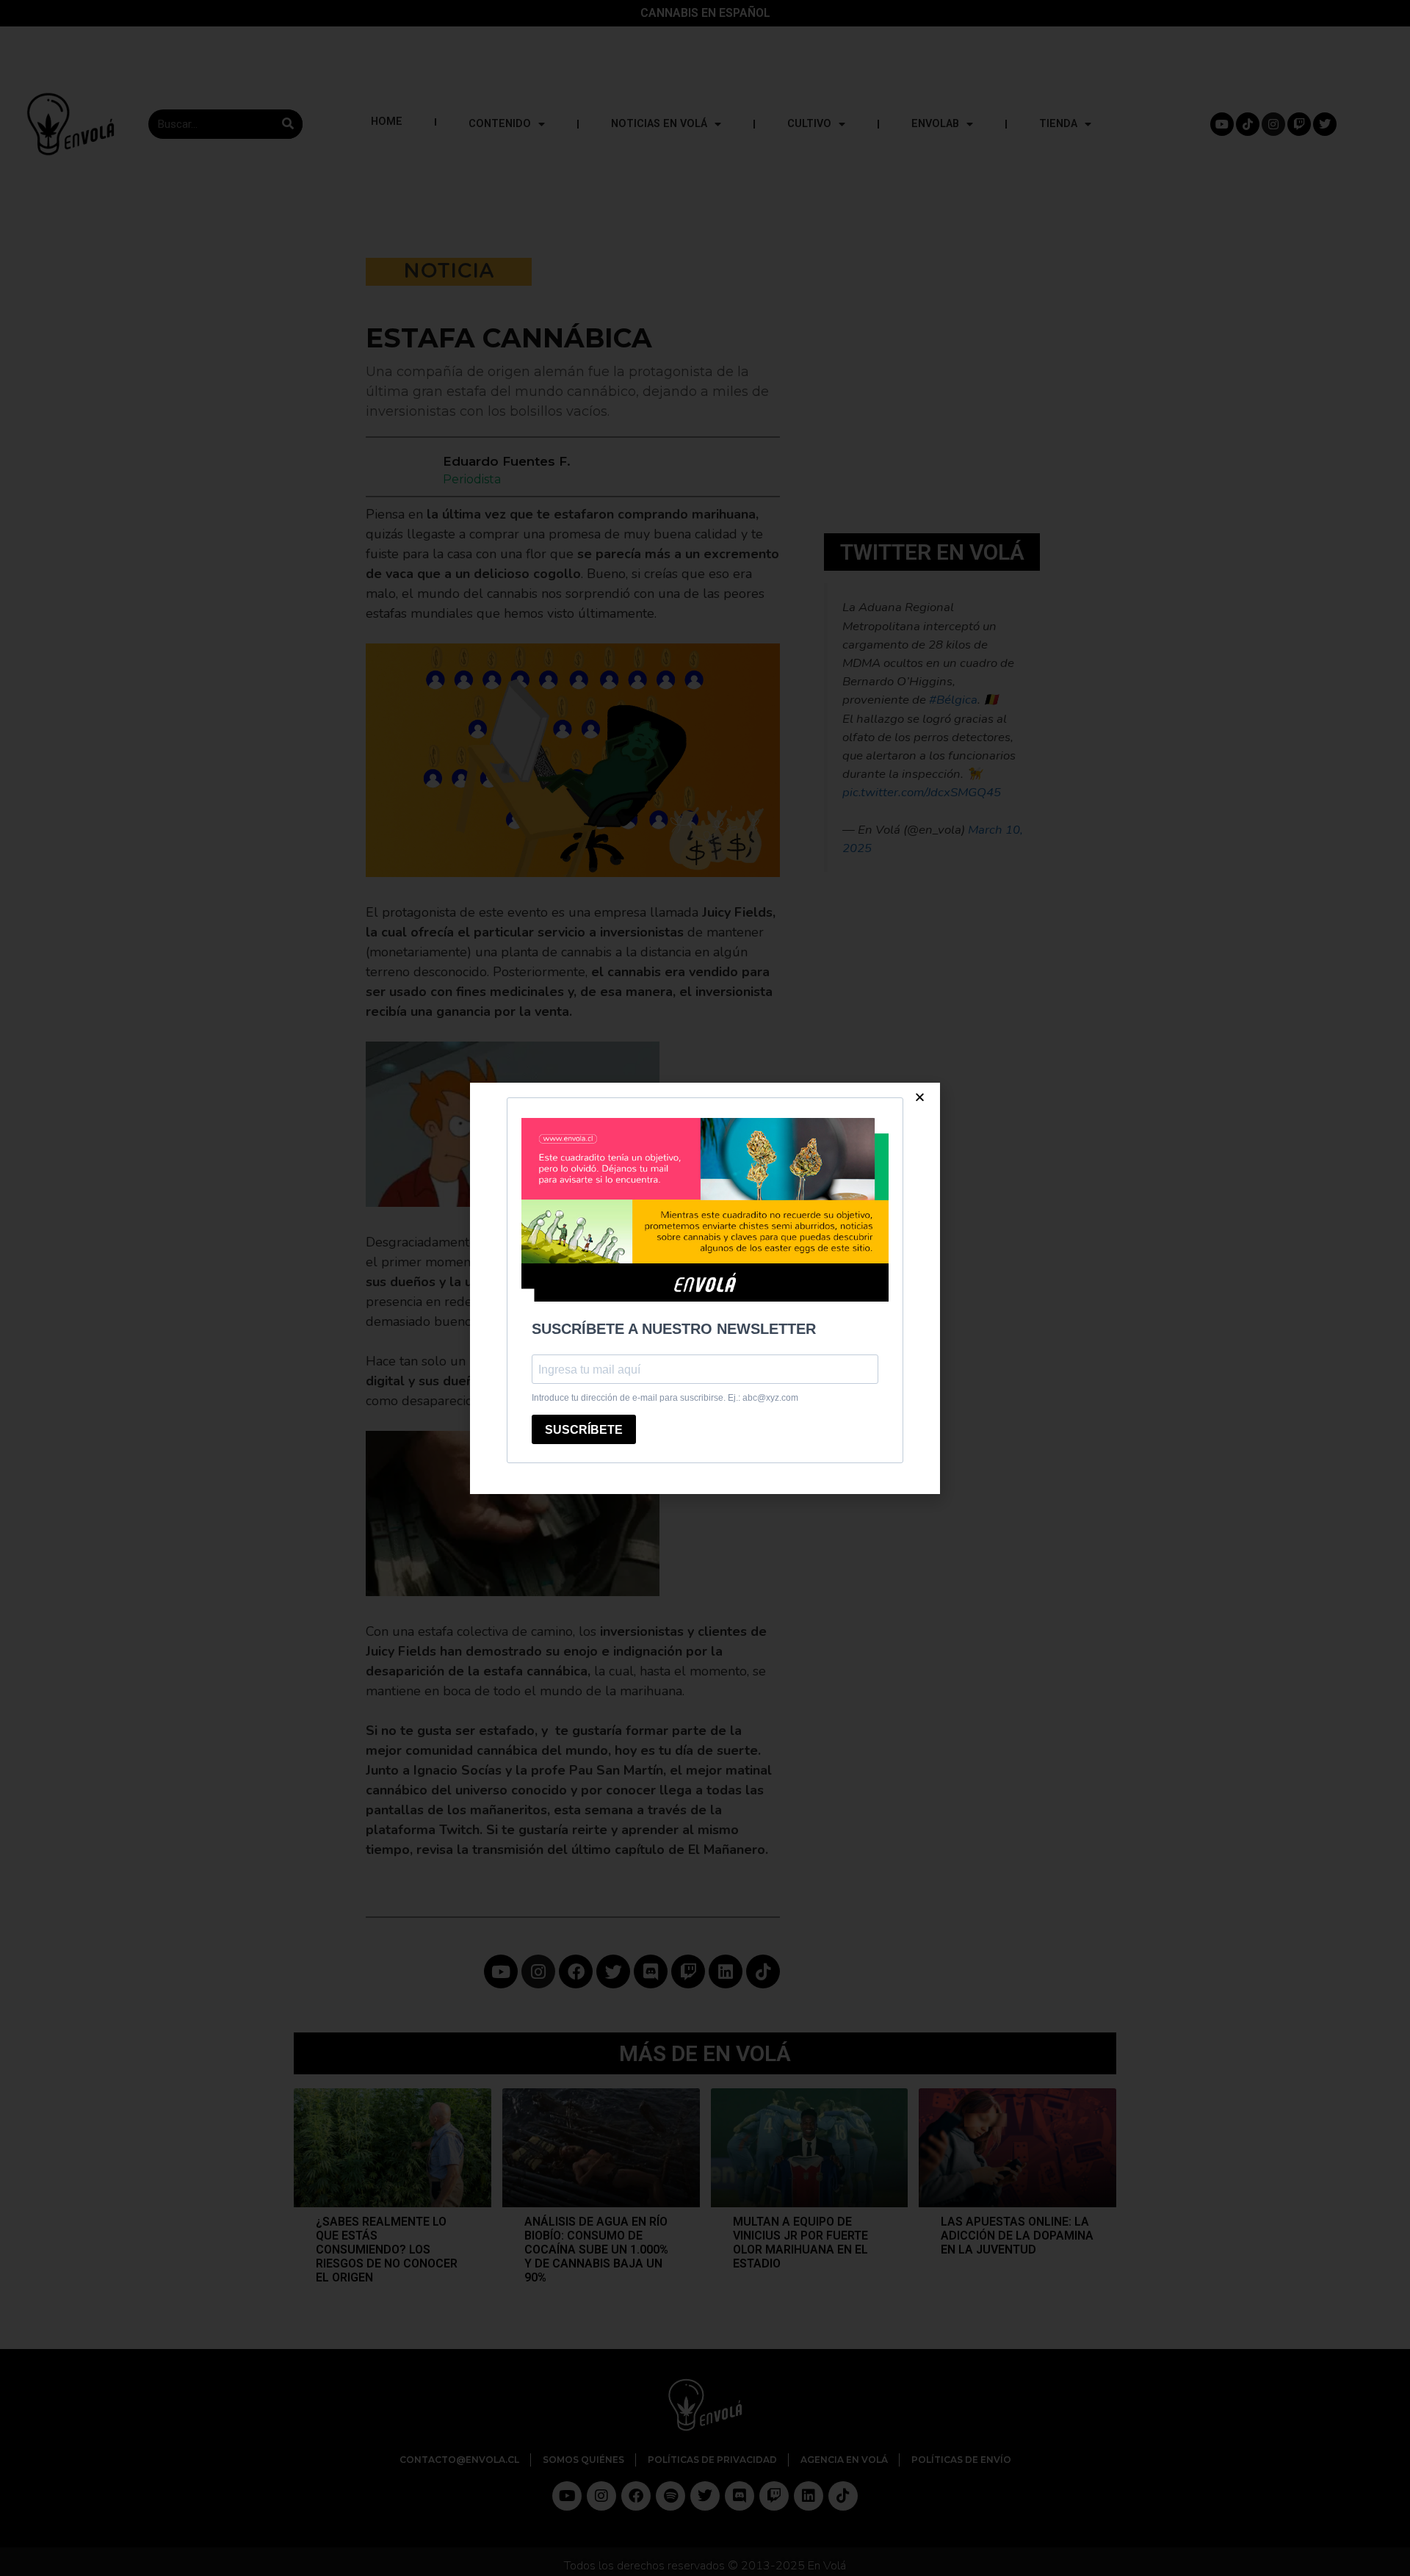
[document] (705, 1288)
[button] (920, 1097)
